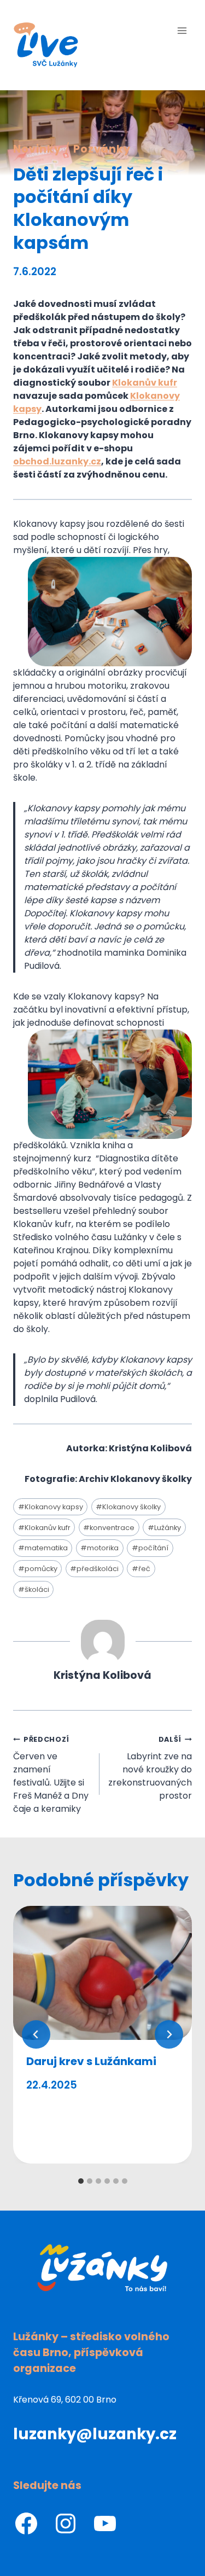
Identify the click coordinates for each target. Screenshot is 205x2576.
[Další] (169, 2034)
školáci (34, 1589)
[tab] (81, 2181)
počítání (150, 1548)
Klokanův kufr (44, 1528)
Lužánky (164, 1528)
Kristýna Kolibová (102, 1675)
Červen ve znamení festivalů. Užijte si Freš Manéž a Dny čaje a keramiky (51, 1775)
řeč (141, 1569)
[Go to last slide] (36, 2034)
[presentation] (102, 1973)
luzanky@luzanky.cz (95, 2434)
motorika (99, 1548)
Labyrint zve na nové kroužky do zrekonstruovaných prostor (150, 1768)
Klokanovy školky (128, 1507)
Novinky (37, 149)
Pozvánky (102, 149)
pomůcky (38, 1569)
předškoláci (94, 1569)
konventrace (109, 1528)
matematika (43, 1548)
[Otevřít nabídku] (182, 30)
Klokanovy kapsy (51, 1507)
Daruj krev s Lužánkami (91, 2061)
